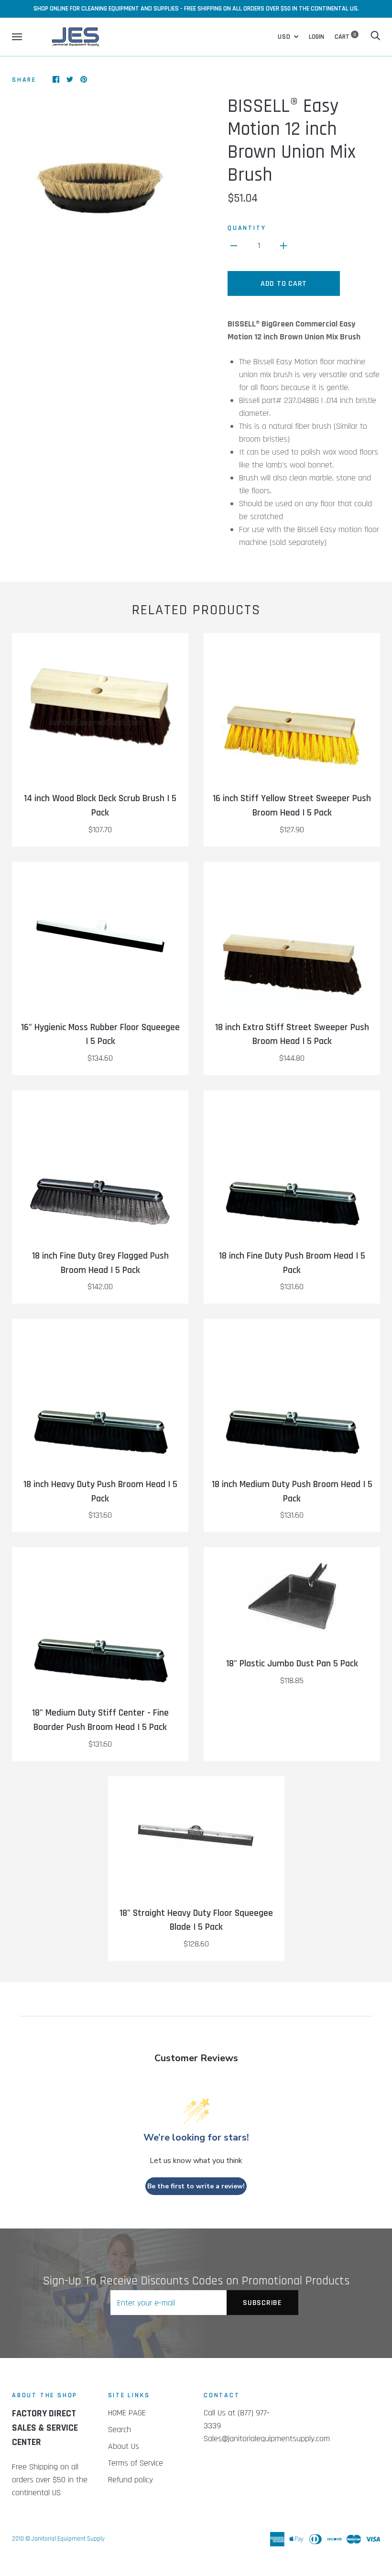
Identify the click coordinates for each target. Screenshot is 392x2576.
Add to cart (284, 284)
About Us (124, 2446)
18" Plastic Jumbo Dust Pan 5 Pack (292, 1664)
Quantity (247, 228)
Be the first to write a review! (196, 2186)
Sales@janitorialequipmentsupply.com (267, 2439)
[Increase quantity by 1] (283, 245)
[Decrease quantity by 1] (234, 245)
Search (120, 2429)
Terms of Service (136, 2463)
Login (316, 37)
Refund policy (131, 2480)
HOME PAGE (127, 2413)
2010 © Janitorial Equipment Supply (58, 2539)
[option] (100, 164)
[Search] (375, 37)
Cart (345, 37)
